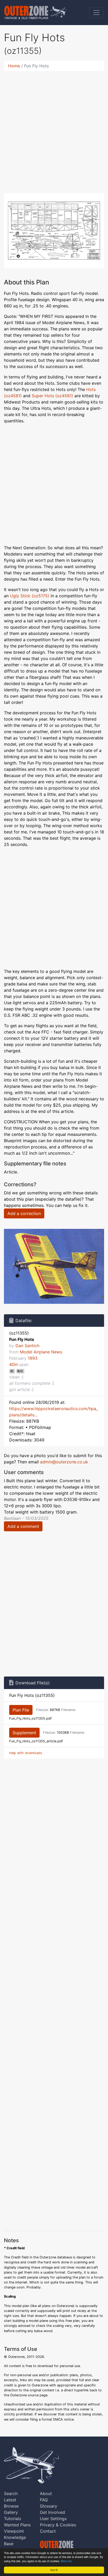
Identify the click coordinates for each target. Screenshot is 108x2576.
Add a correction (24, 1213)
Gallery (11, 2512)
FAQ (44, 2500)
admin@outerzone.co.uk (64, 1462)
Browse (11, 2506)
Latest (10, 2500)
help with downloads (26, 1753)
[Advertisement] (54, 129)
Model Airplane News (41, 1352)
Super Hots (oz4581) (52, 396)
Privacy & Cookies (58, 2525)
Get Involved (52, 2512)
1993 (33, 1358)
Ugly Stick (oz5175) (30, 596)
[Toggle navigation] (96, 13)
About (46, 2493)
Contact (48, 2531)
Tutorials (12, 2519)
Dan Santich (27, 1346)
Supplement (24, 1733)
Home (14, 66)
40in (13, 1364)
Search (11, 2493)
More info (66, 2561)
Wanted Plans (17, 2525)
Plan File (21, 1710)
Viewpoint (14, 2531)
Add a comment (23, 1526)
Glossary (48, 2506)
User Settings (53, 2519)
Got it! (54, 2570)
